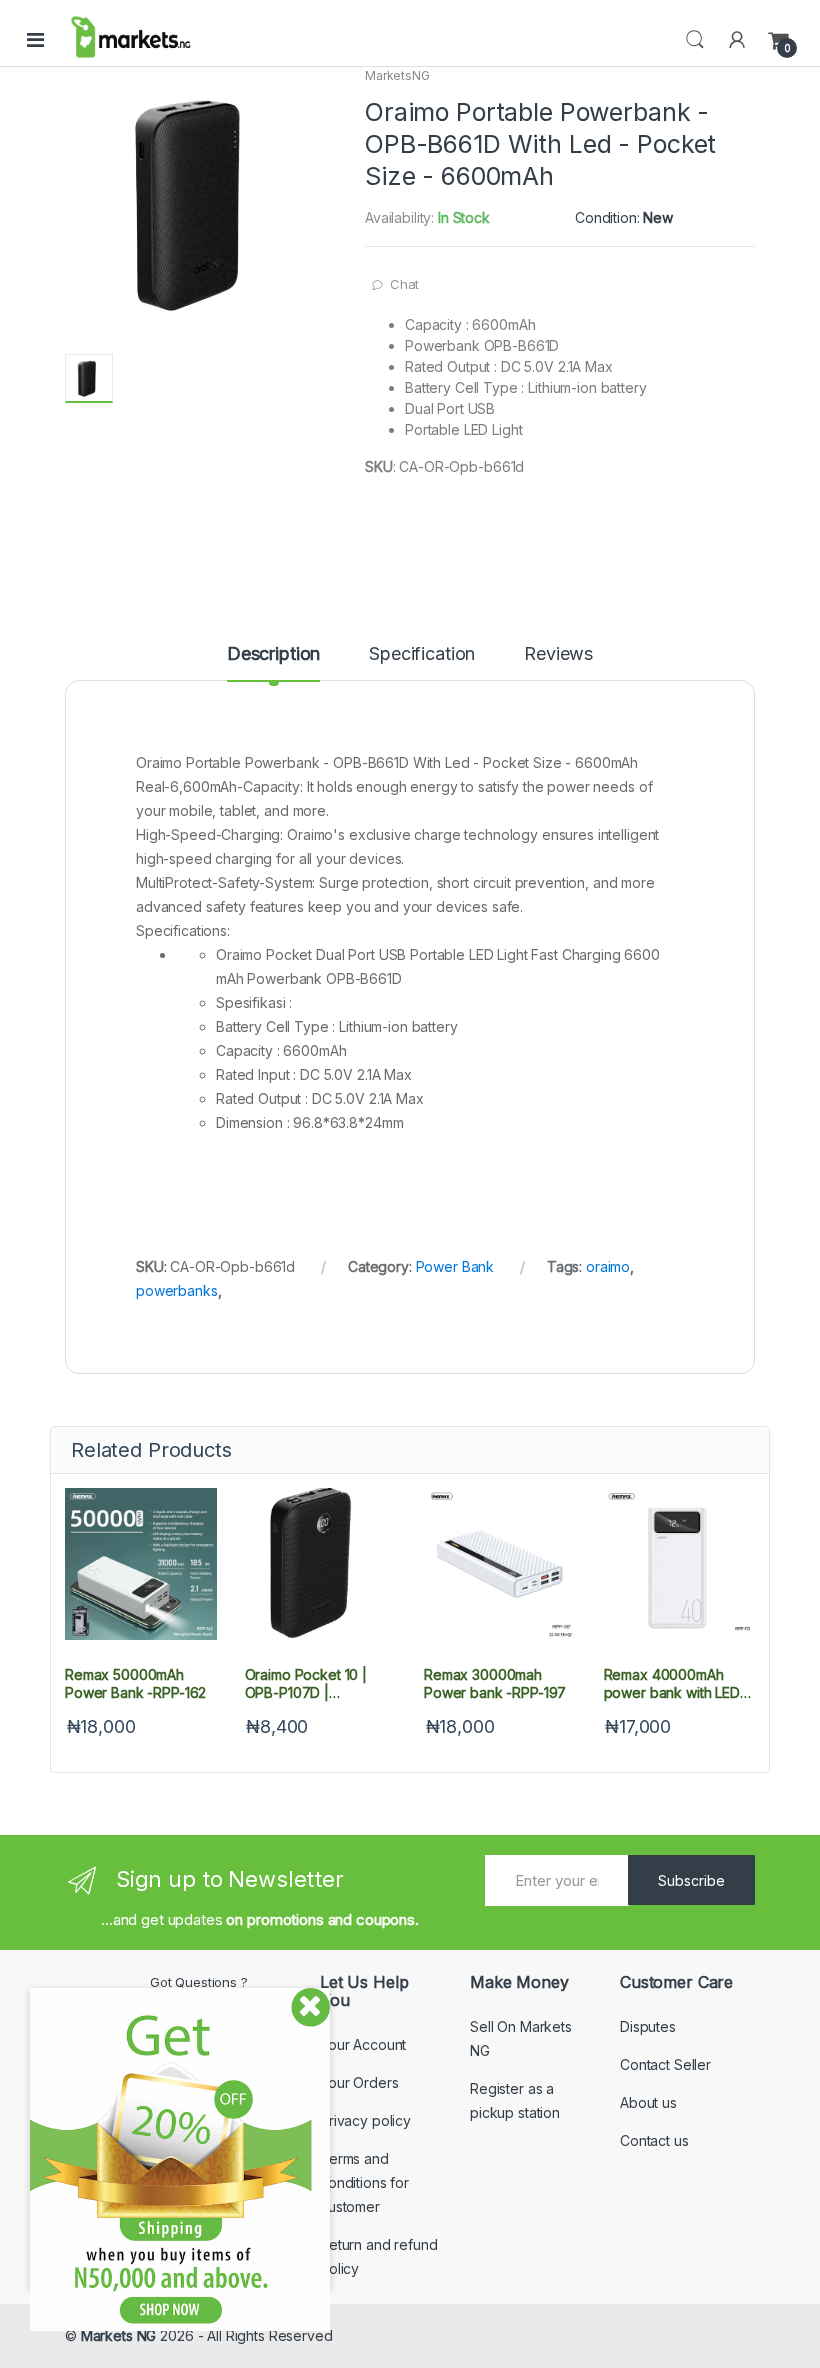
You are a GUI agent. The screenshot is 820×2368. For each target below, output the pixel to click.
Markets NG (119, 2335)
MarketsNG (397, 75)
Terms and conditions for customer (364, 2182)
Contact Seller (665, 2064)
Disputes (648, 2026)
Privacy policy (365, 2120)
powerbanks (177, 1290)
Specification (422, 654)
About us (648, 2102)
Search (695, 40)
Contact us (654, 2140)
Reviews (558, 654)
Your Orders (359, 2082)
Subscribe (691, 1880)
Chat (404, 284)
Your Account (363, 2044)
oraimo (608, 1266)
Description (273, 654)
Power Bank (455, 1266)
